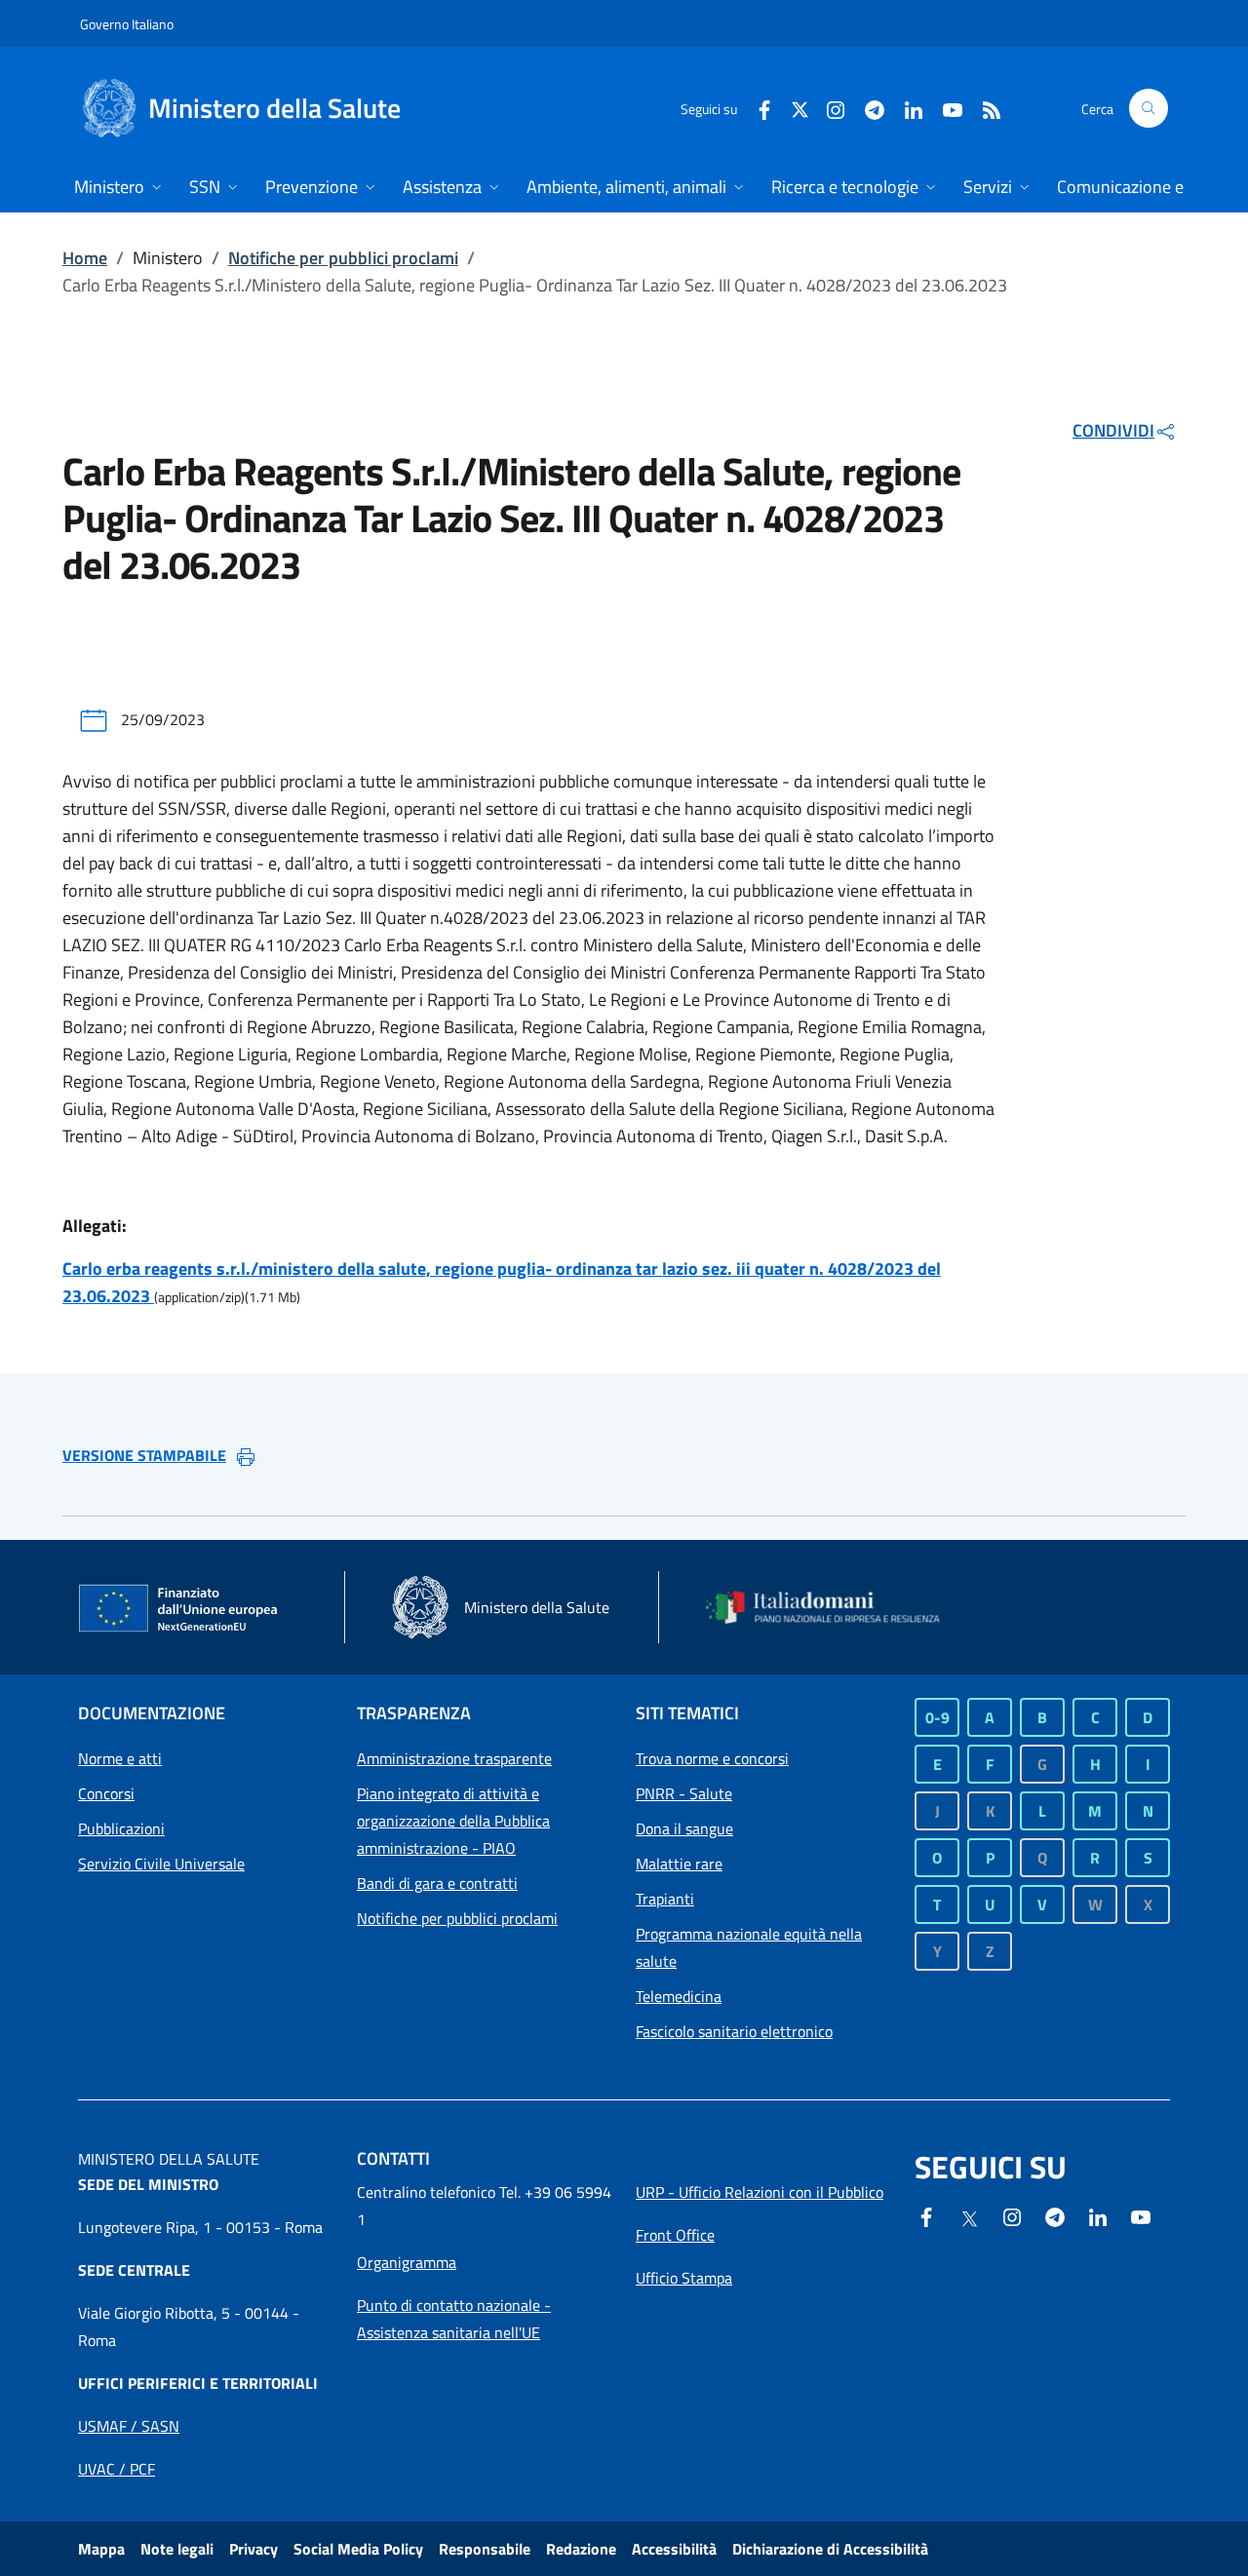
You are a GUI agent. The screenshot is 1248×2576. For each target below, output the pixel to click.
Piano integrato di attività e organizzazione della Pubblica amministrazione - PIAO (453, 1821)
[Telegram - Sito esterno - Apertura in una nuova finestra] (1055, 2215)
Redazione (581, 2549)
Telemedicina (679, 1996)
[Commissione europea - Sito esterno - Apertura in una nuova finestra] (179, 1609)
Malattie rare (679, 1864)
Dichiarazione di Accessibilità (830, 2549)
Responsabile (485, 2549)
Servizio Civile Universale (161, 1864)
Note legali (177, 2549)
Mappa (101, 2549)
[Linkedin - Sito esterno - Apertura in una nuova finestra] (906, 108)
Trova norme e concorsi (712, 1758)
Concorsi (106, 1793)
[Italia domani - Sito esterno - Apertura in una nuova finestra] (834, 1608)
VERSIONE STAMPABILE (144, 1455)
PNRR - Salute (684, 1793)
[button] (1149, 108)
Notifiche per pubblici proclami (343, 258)
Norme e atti (120, 1758)
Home (85, 258)
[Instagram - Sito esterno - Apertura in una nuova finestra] (828, 108)
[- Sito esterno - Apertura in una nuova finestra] (1141, 2215)
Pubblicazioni (121, 1828)
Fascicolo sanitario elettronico (734, 2031)
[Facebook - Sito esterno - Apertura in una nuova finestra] (757, 108)
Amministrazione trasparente (454, 1758)
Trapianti (665, 1899)
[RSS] (984, 108)
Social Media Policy (358, 2549)
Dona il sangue (684, 1828)
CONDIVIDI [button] (1113, 430)
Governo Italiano (127, 24)
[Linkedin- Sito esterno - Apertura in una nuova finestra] (1098, 2215)
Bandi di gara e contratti (437, 1883)
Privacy (253, 2549)
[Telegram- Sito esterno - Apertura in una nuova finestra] (867, 108)
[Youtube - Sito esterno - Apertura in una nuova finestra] (945, 108)
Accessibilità (674, 2549)
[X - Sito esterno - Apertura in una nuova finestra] (800, 108)
